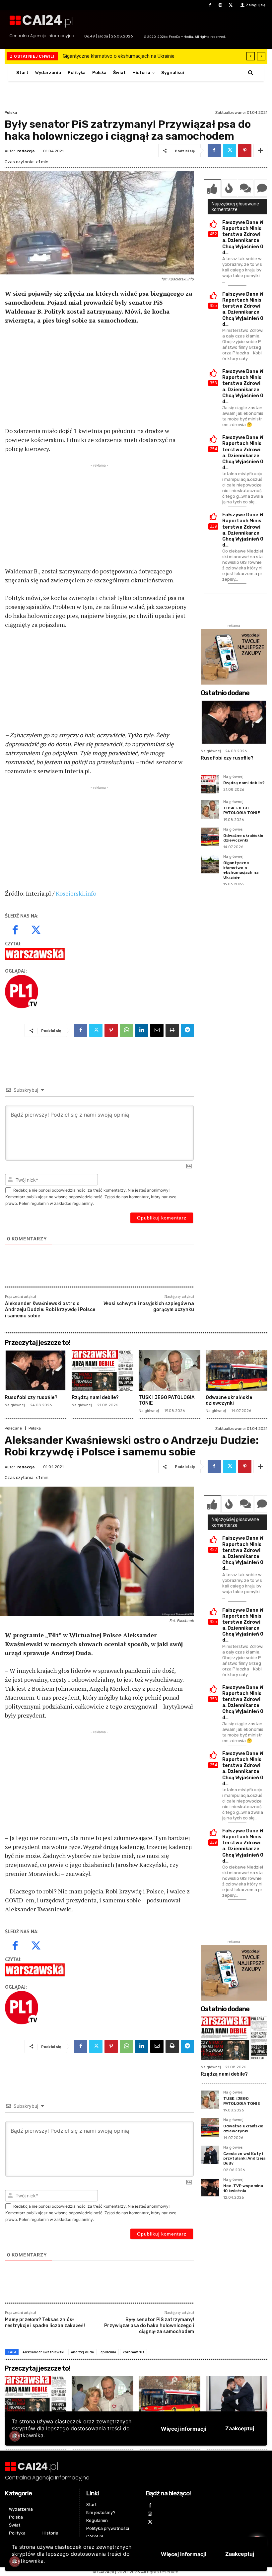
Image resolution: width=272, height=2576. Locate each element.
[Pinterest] (245, 151)
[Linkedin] (142, 1030)
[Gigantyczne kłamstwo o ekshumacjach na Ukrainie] (210, 864)
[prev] (251, 56)
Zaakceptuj (240, 2554)
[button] (251, 73)
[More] (260, 151)
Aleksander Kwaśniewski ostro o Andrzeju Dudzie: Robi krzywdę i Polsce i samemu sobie (50, 1310)
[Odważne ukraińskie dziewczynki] (210, 837)
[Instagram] (220, 5)
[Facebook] (210, 5)
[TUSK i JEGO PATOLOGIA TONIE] (210, 809)
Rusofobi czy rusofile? (227, 758)
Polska (11, 112)
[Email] (157, 1030)
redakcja (26, 151)
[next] (261, 56)
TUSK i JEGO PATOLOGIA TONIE (242, 810)
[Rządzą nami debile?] (210, 784)
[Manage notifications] (15, 2561)
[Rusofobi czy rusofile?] (234, 722)
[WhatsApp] (126, 1030)
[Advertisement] (100, 380)
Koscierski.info (76, 893)
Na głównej (211, 751)
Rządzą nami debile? (244, 783)
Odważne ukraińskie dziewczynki (243, 838)
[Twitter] (231, 5)
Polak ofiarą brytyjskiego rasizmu (100, 56)
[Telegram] (187, 1030)
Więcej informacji (183, 2554)
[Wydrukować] (172, 1030)
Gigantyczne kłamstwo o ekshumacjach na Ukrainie (241, 870)
